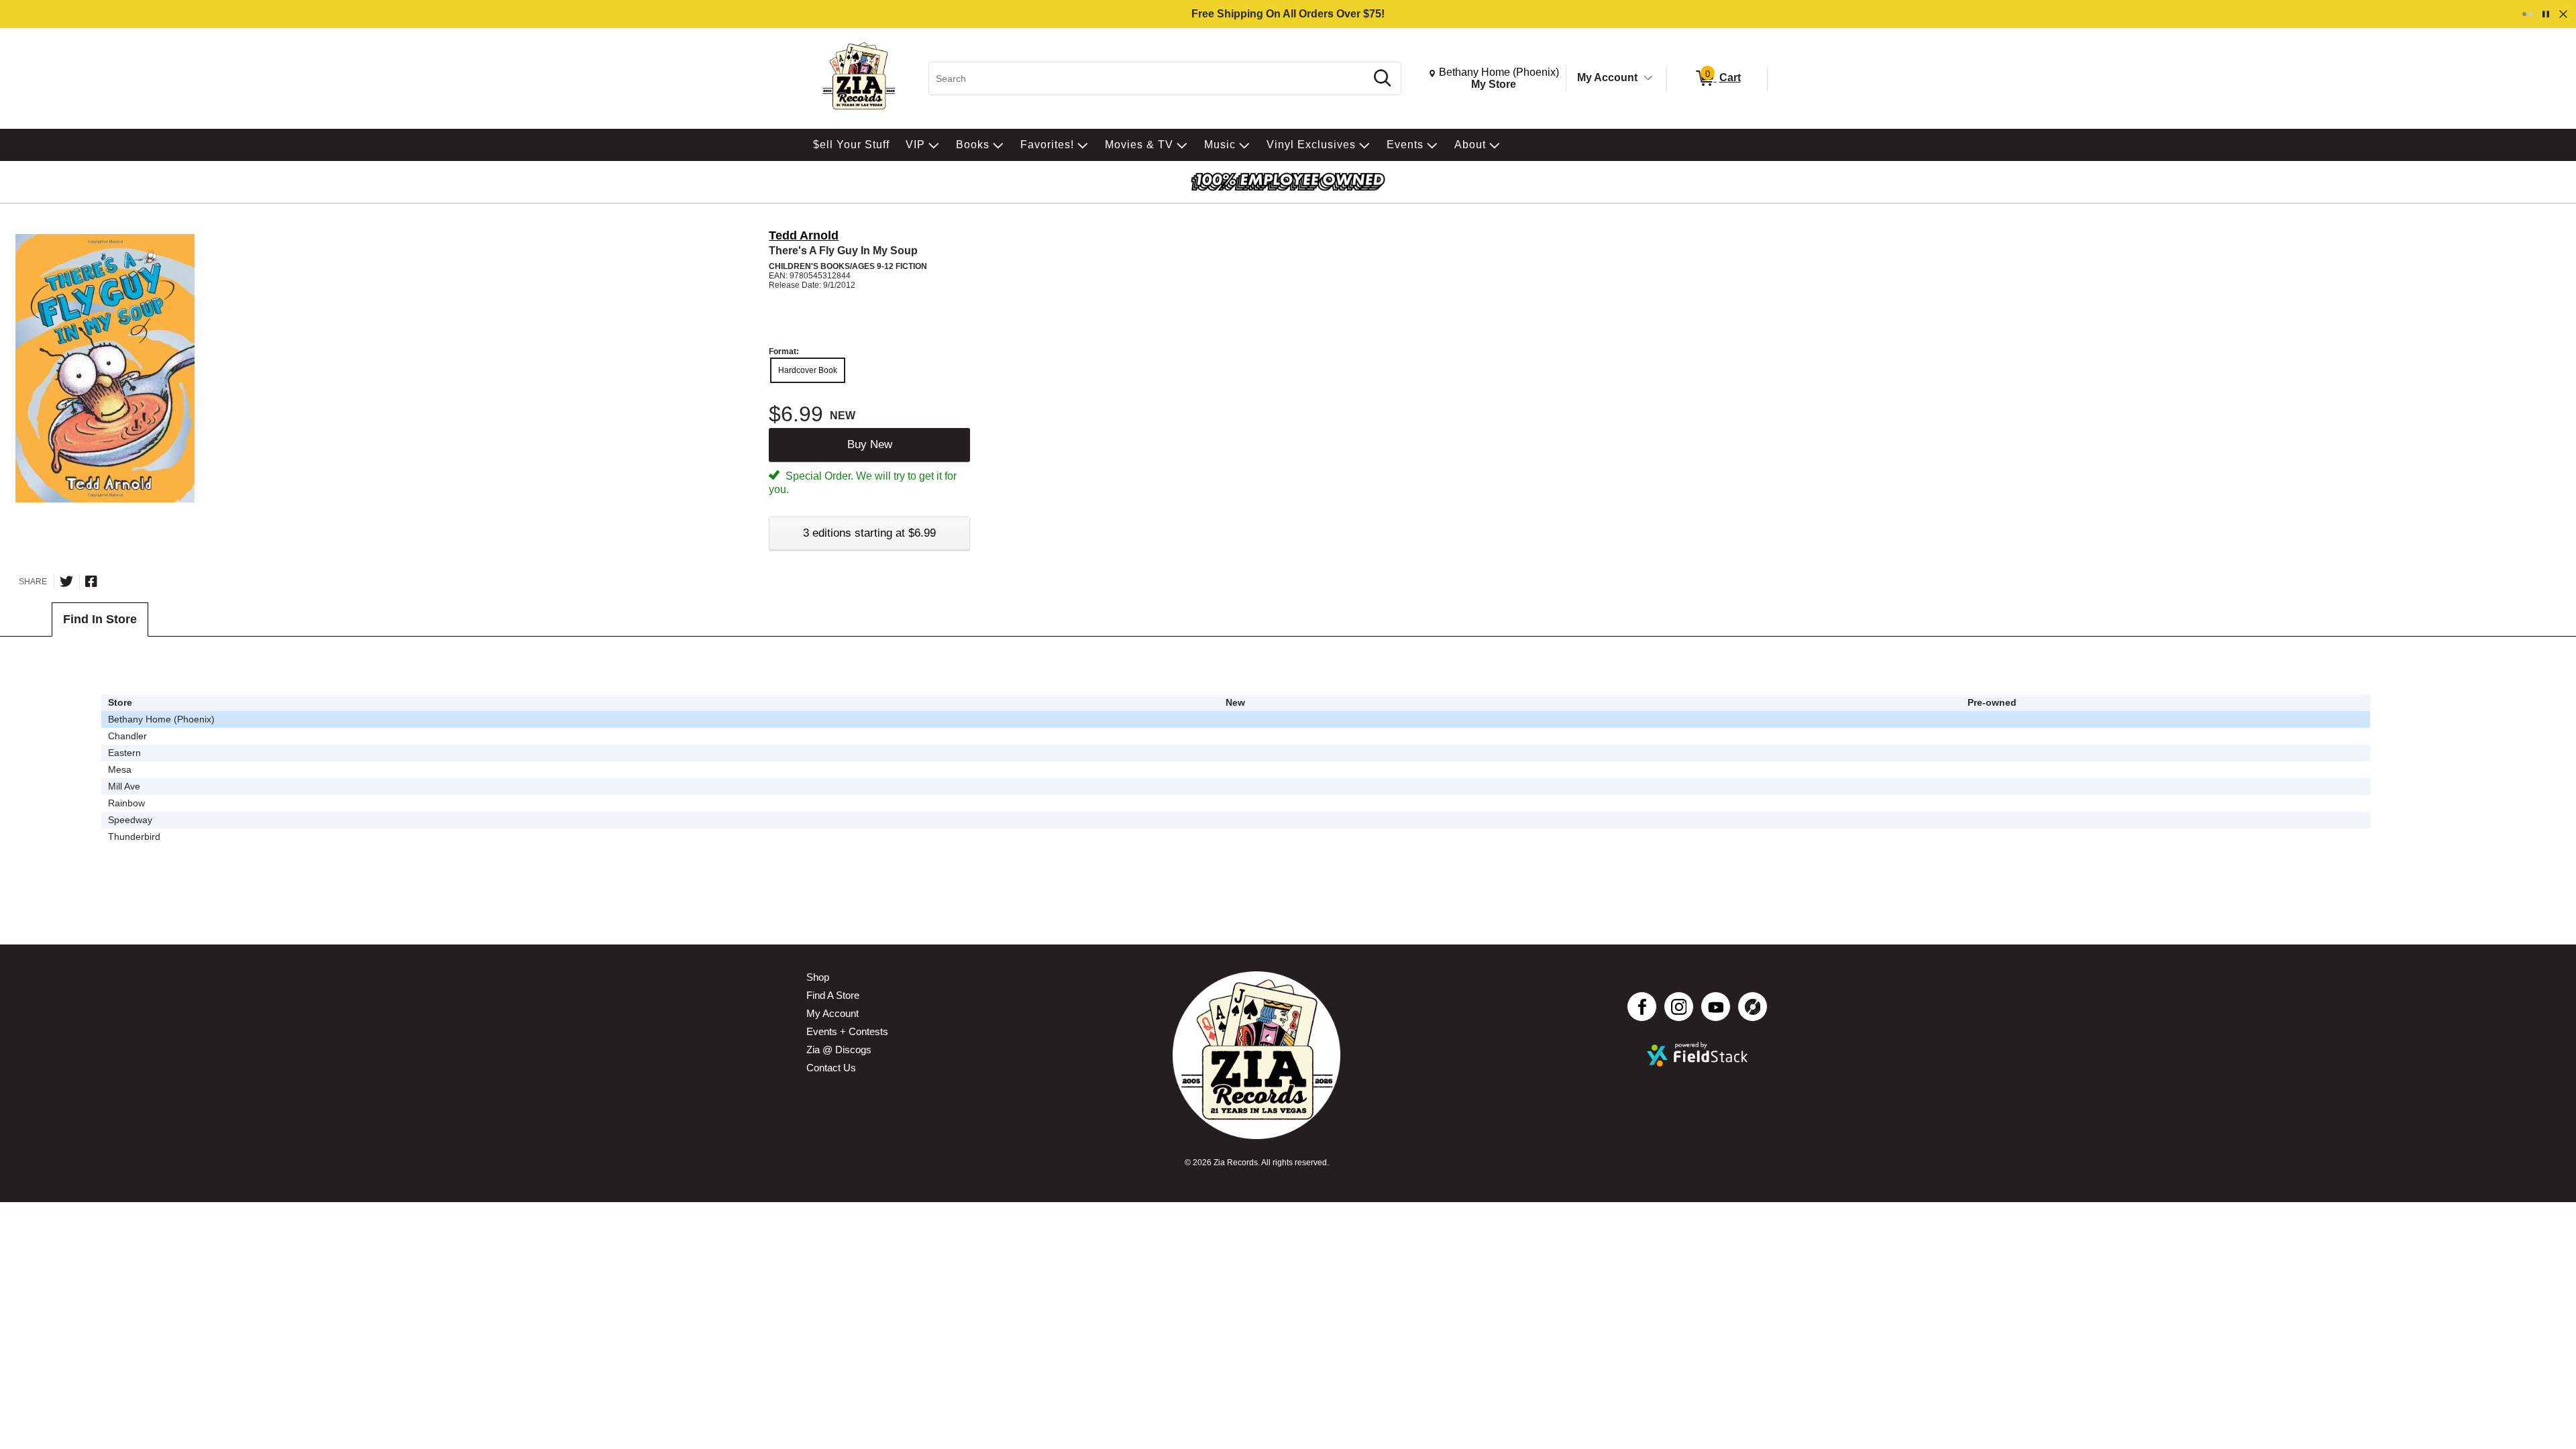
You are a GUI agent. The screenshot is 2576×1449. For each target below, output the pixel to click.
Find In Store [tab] (100, 619)
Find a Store (833, 995)
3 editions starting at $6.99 (869, 533)
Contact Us (831, 1068)
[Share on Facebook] (91, 582)
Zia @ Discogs (839, 1050)
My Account (1607, 77)
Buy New (870, 444)
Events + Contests (847, 1031)
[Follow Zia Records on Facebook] (1642, 1007)
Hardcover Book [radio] (808, 370)
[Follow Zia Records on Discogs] (1753, 1007)
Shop (818, 977)
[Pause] (2546, 14)
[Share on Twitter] (66, 582)
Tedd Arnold (804, 235)
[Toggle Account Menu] (1648, 78)
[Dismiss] (2563, 14)
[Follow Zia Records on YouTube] (1716, 1007)
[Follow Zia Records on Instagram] (1679, 1007)
